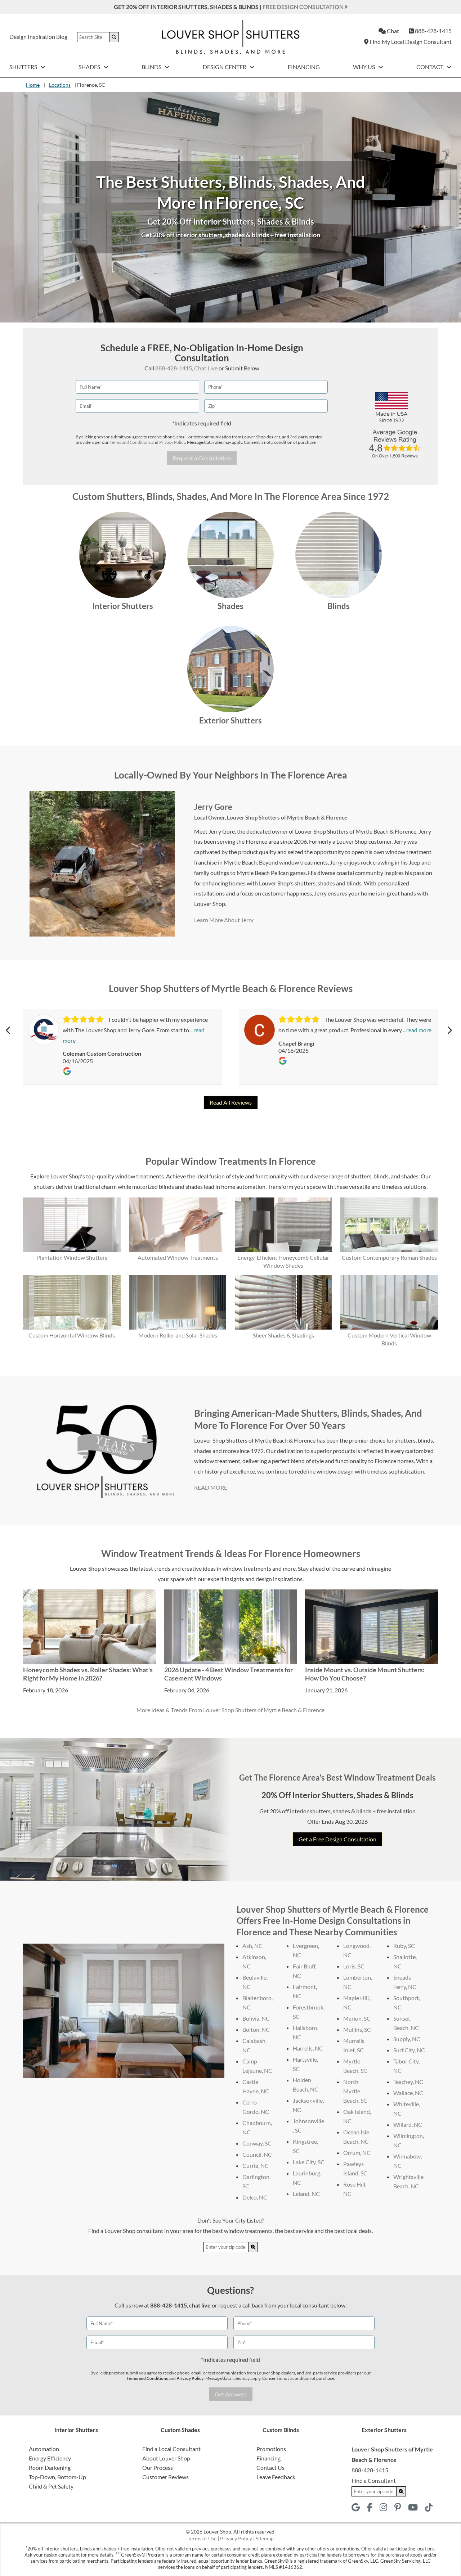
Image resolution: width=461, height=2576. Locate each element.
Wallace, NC (408, 2093)
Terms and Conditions (130, 442)
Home (33, 85)
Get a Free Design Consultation (337, 1839)
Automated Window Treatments (178, 1257)
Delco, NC (255, 2197)
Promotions (271, 2449)
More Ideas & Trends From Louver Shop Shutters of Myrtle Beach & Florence (230, 1710)
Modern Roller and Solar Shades (178, 1335)
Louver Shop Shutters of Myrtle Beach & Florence (287, 817)
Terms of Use (202, 2538)
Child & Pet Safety (51, 2486)
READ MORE (211, 1487)
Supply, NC (407, 2039)
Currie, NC (256, 2166)
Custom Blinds (281, 2430)
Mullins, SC (357, 2029)
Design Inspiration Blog (38, 37)
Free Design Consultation (304, 7)
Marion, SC (357, 2018)
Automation (44, 2449)
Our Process (158, 2467)
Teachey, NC (408, 2082)
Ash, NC (252, 1946)
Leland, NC (306, 2194)
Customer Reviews (165, 2477)
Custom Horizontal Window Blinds (72, 1335)
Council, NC (257, 2154)
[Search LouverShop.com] (253, 2247)
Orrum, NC (357, 2153)
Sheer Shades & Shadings (283, 1335)
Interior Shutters (123, 606)
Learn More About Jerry (224, 920)
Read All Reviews (231, 1102)
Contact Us (270, 2467)
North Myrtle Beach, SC (355, 2091)
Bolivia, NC (256, 2018)
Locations (60, 85)
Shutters (24, 67)
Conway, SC (257, 2143)
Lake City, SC (309, 2162)
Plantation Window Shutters (72, 1257)
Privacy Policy (172, 442)
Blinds (152, 67)
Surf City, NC (409, 2050)
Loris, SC (354, 1966)
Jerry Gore (213, 807)
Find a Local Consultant (171, 2449)
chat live (200, 2305)
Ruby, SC (404, 1946)
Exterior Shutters (230, 720)
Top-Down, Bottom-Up (57, 2477)
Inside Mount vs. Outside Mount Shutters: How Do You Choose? (365, 1674)
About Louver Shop (166, 2458)
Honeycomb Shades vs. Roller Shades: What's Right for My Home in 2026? (88, 1674)
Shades (90, 67)
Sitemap (265, 2538)
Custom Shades (180, 2430)
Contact (430, 67)
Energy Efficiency (50, 2458)
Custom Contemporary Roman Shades (389, 1257)
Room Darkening (50, 2467)
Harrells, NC (308, 2048)
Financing (304, 67)
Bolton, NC (256, 2029)
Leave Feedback (276, 2477)
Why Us (364, 67)
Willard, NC (408, 2124)
